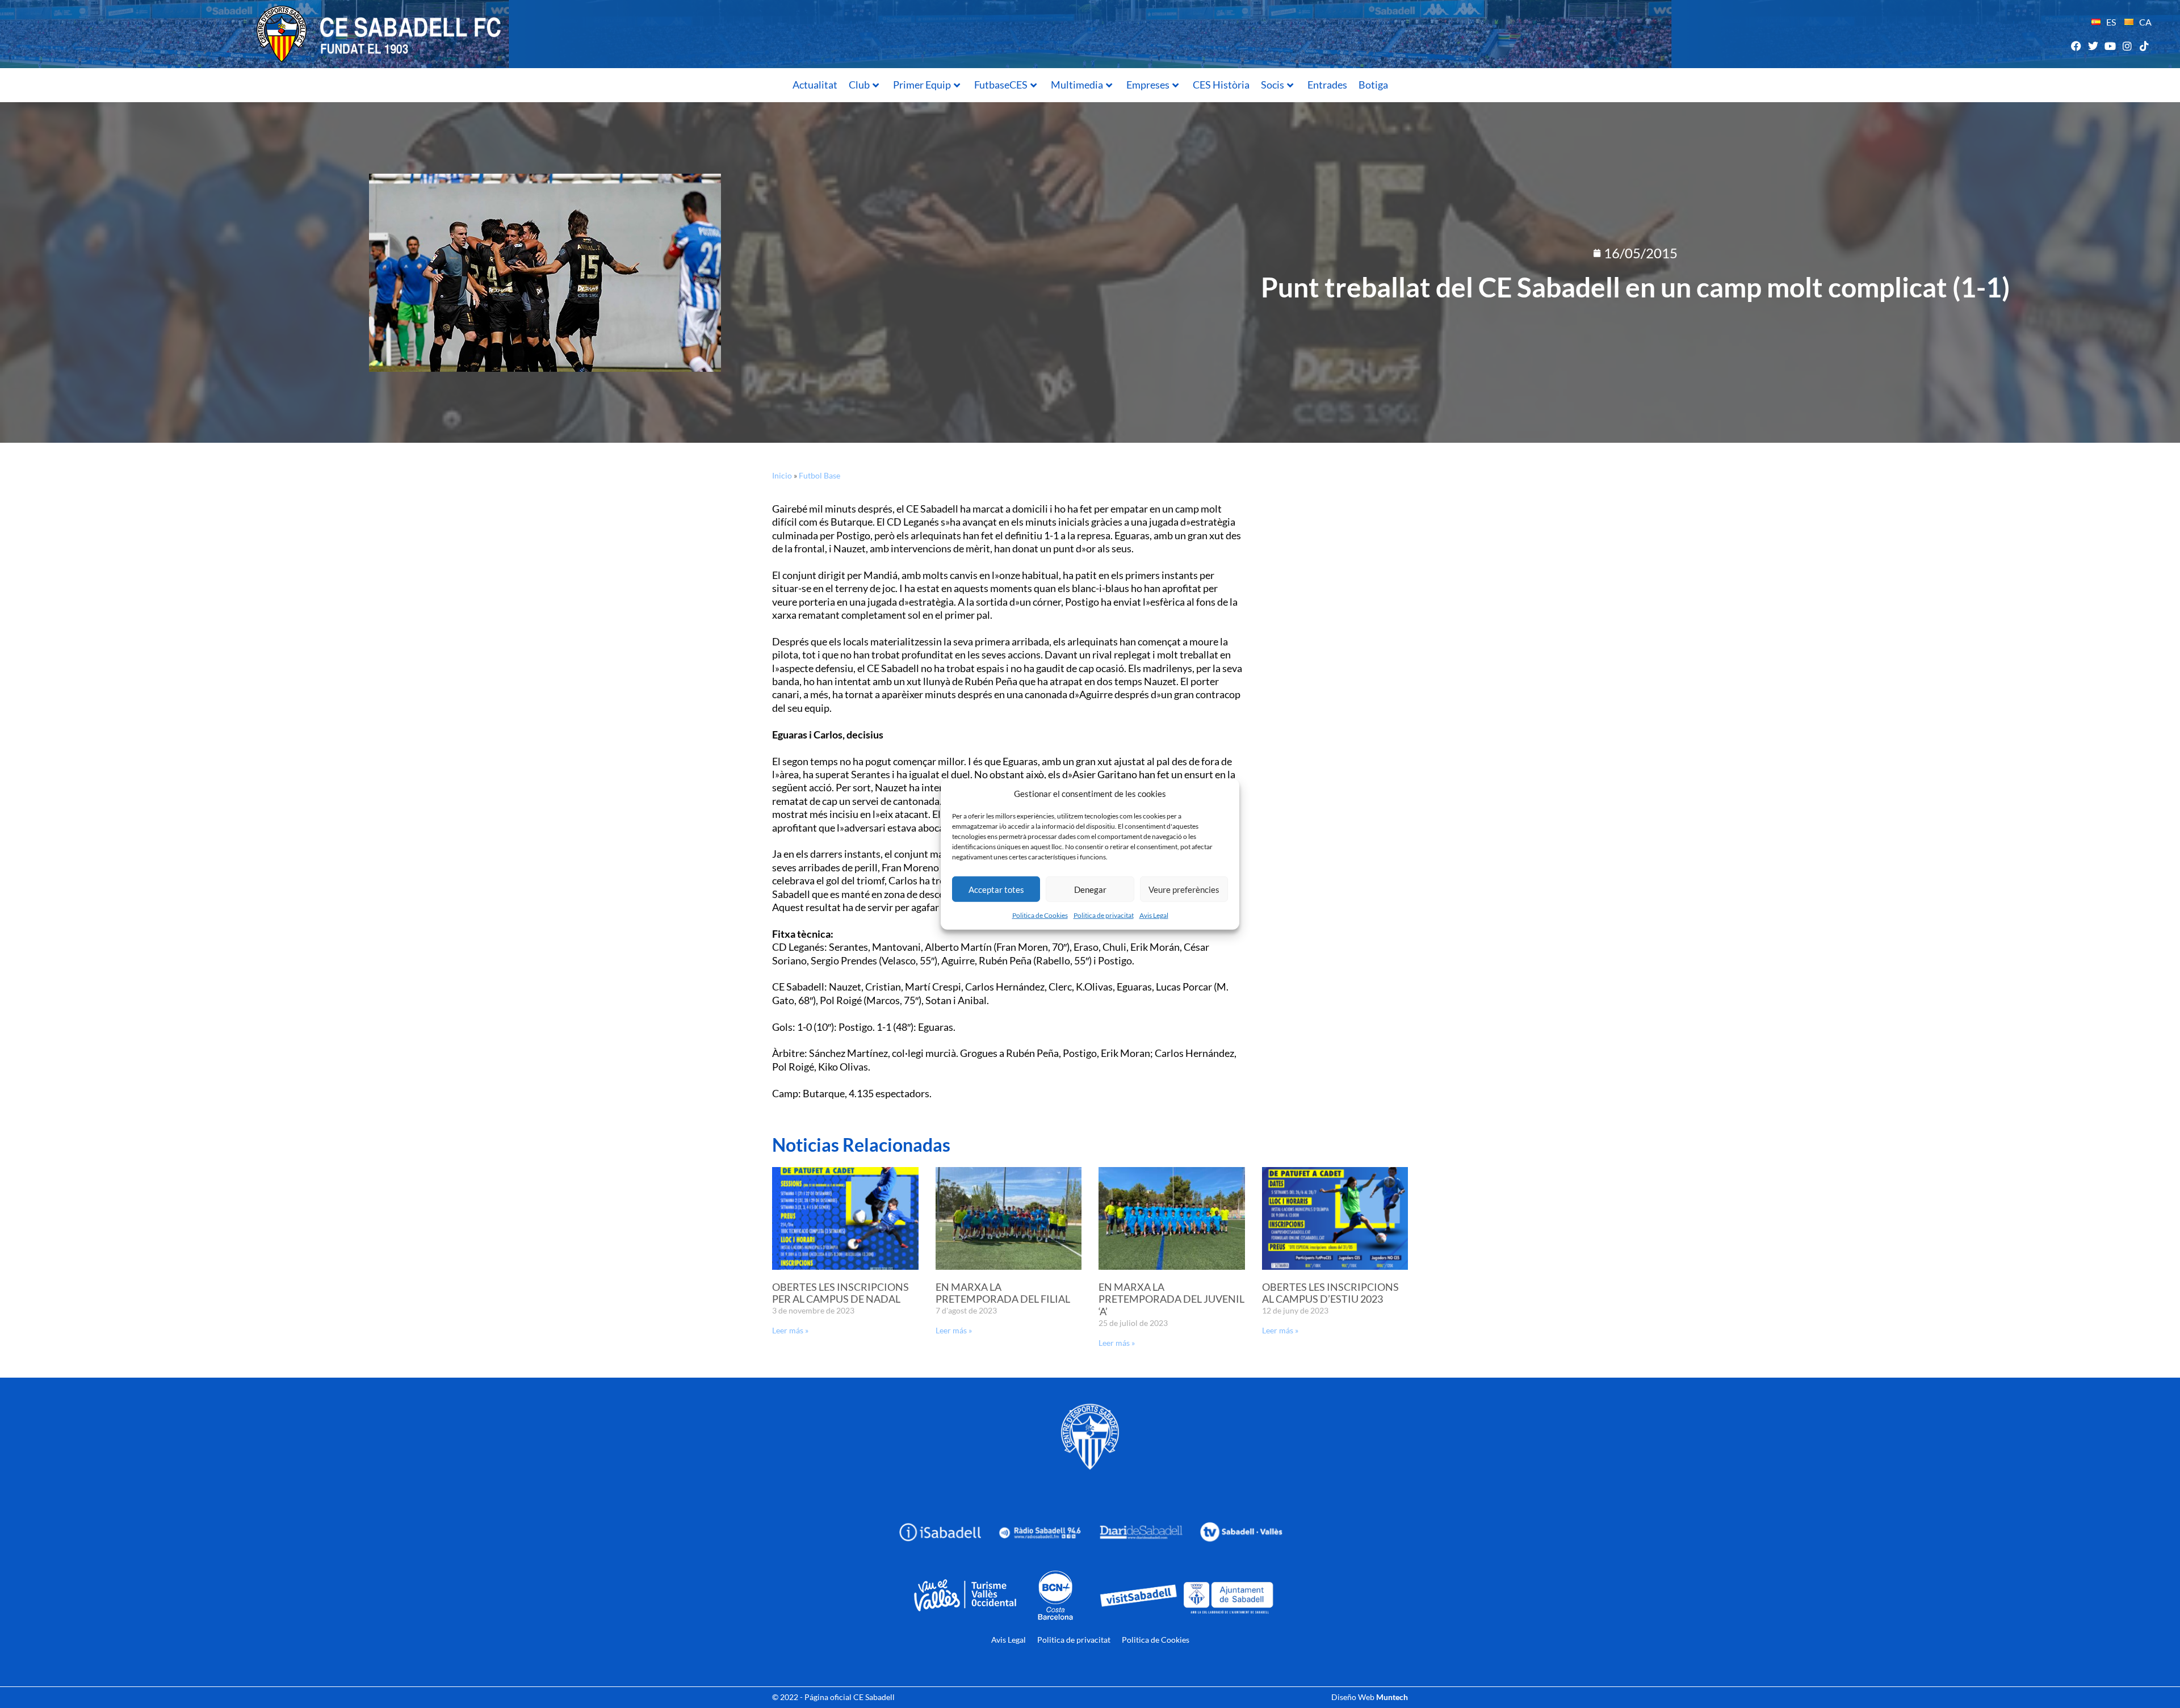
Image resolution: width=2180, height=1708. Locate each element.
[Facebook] (2076, 46)
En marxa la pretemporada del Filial (1003, 1293)
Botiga (1373, 85)
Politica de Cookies (1040, 915)
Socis (1273, 85)
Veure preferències (1184, 889)
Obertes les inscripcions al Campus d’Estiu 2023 (1330, 1293)
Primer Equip (922, 85)
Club (859, 85)
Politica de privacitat (1104, 915)
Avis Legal (1154, 915)
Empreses (1148, 85)
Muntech (1392, 1697)
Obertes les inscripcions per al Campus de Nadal (840, 1293)
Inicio (782, 475)
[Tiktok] (2145, 46)
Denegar (1090, 889)
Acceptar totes (996, 889)
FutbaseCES (1001, 85)
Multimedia (1077, 85)
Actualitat (815, 85)
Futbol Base (819, 475)
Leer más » (790, 1330)
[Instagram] (2127, 46)
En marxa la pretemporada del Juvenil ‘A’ (1171, 1299)
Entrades (1327, 85)
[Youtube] (2110, 46)
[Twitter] (2093, 46)
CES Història (1221, 85)
